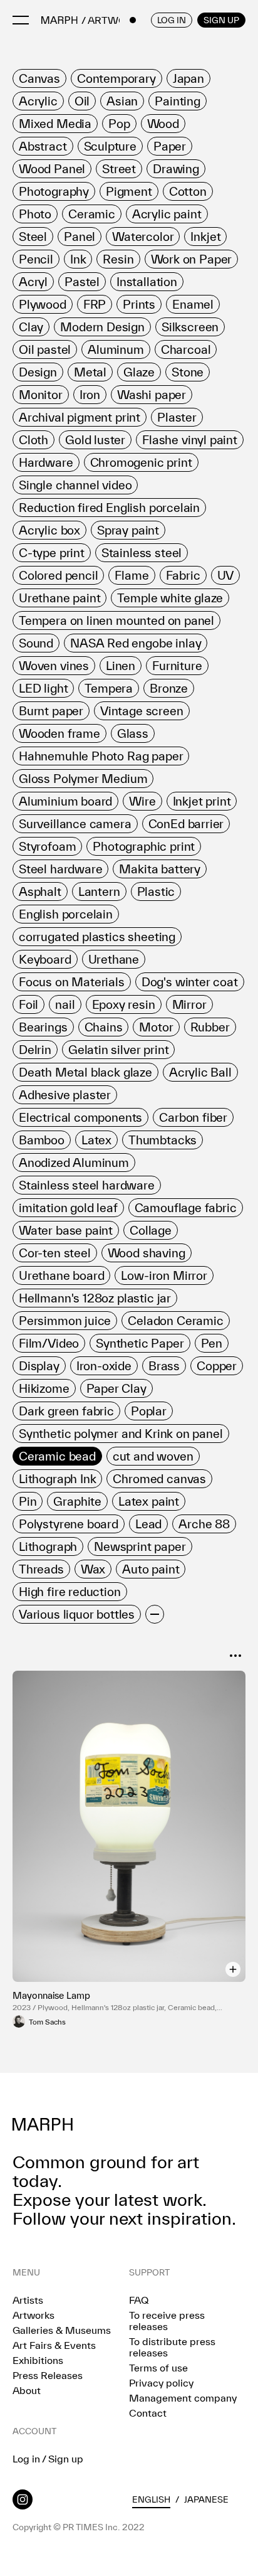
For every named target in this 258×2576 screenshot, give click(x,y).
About (27, 2390)
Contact (148, 2413)
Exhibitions (38, 2360)
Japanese (206, 2499)
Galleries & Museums (62, 2330)
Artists (28, 2300)
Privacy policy (161, 2383)
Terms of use (158, 2368)
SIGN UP (221, 20)
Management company (183, 2398)
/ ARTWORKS (113, 20)
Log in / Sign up (48, 2459)
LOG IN (172, 20)
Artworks (34, 2315)
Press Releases (48, 2375)
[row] (39, 78)
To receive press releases (167, 2321)
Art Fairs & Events (54, 2345)
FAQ (139, 2300)
